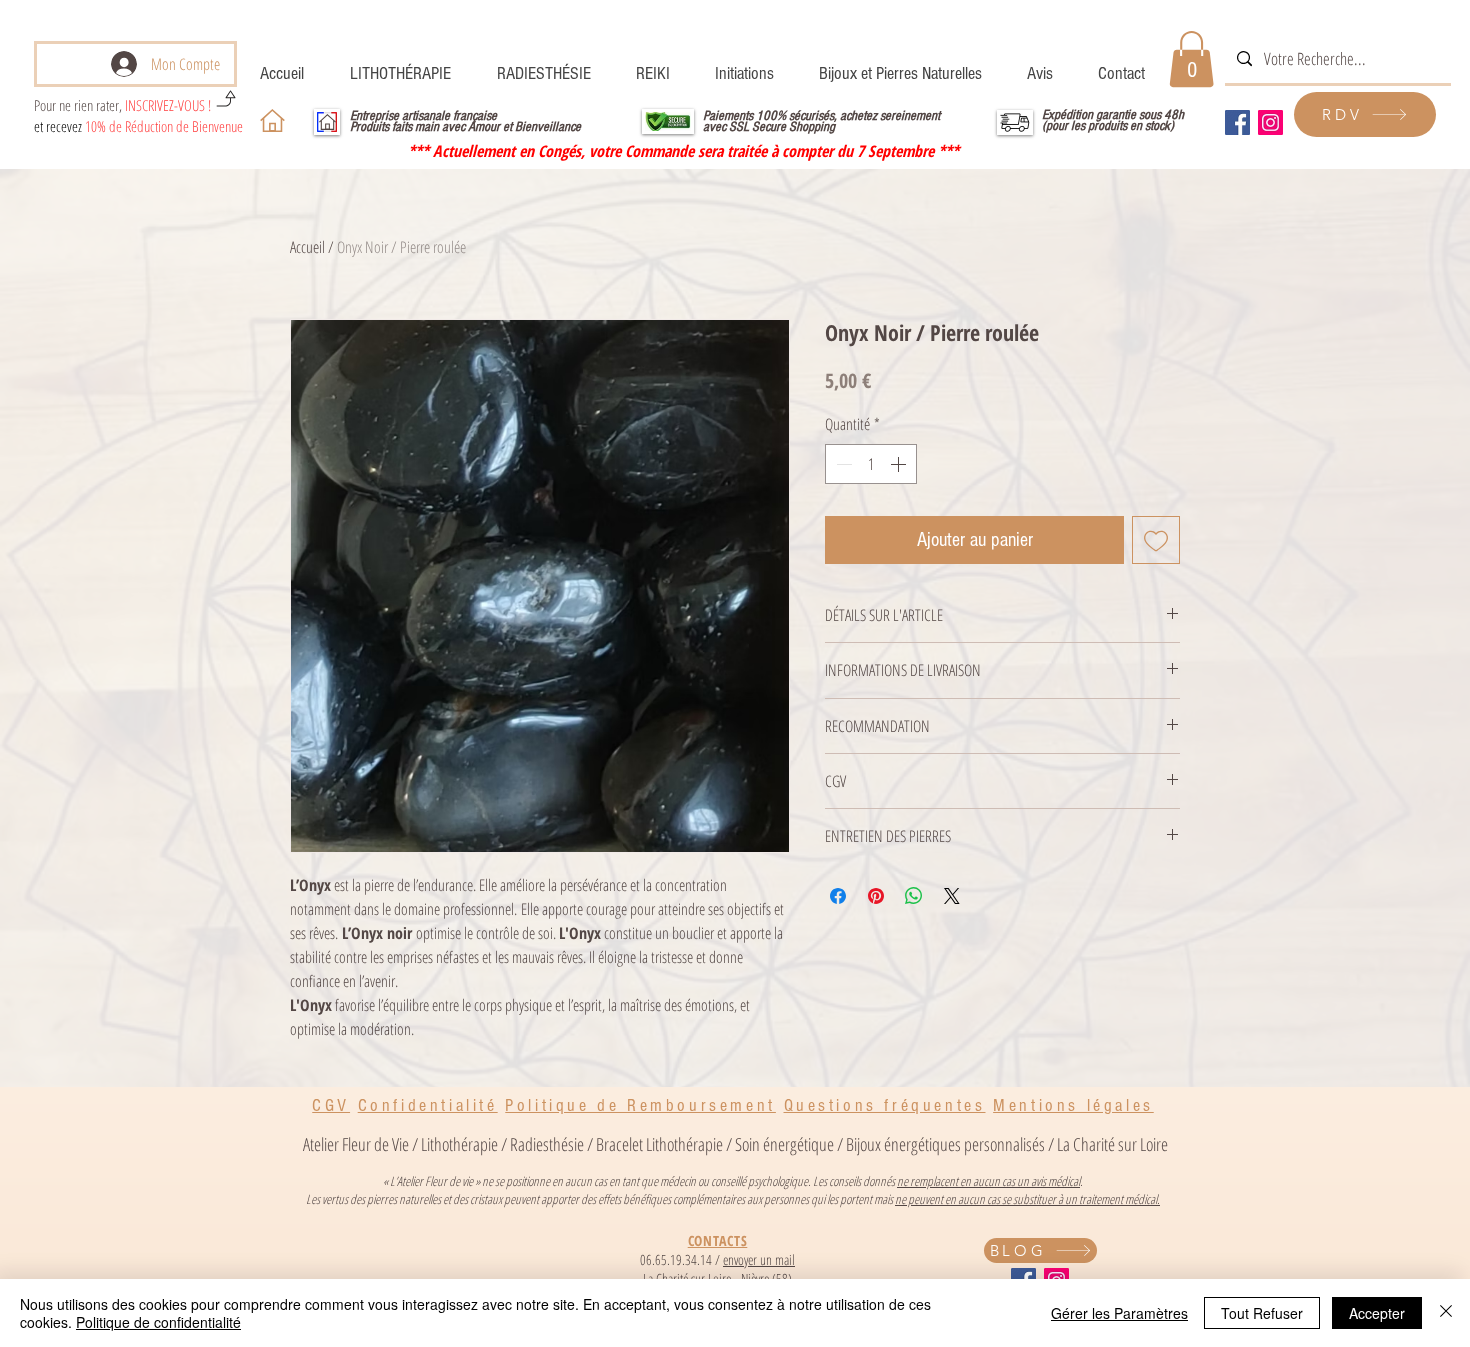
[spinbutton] (871, 464)
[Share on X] (952, 896)
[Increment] (900, 464)
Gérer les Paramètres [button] (1119, 1313)
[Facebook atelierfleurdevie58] (1237, 122)
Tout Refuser (1262, 1313)
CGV (331, 1105)
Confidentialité (428, 1105)
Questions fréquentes (885, 1105)
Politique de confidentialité (158, 1322)
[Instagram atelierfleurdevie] (1270, 122)
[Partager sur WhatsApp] (914, 896)
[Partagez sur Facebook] (838, 896)
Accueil (307, 247)
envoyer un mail (759, 1259)
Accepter (1377, 1313)
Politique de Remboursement (640, 1105)
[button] (1191, 59)
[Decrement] (842, 464)
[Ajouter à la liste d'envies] (1156, 540)
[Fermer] (1446, 1313)
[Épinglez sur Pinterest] (876, 896)
